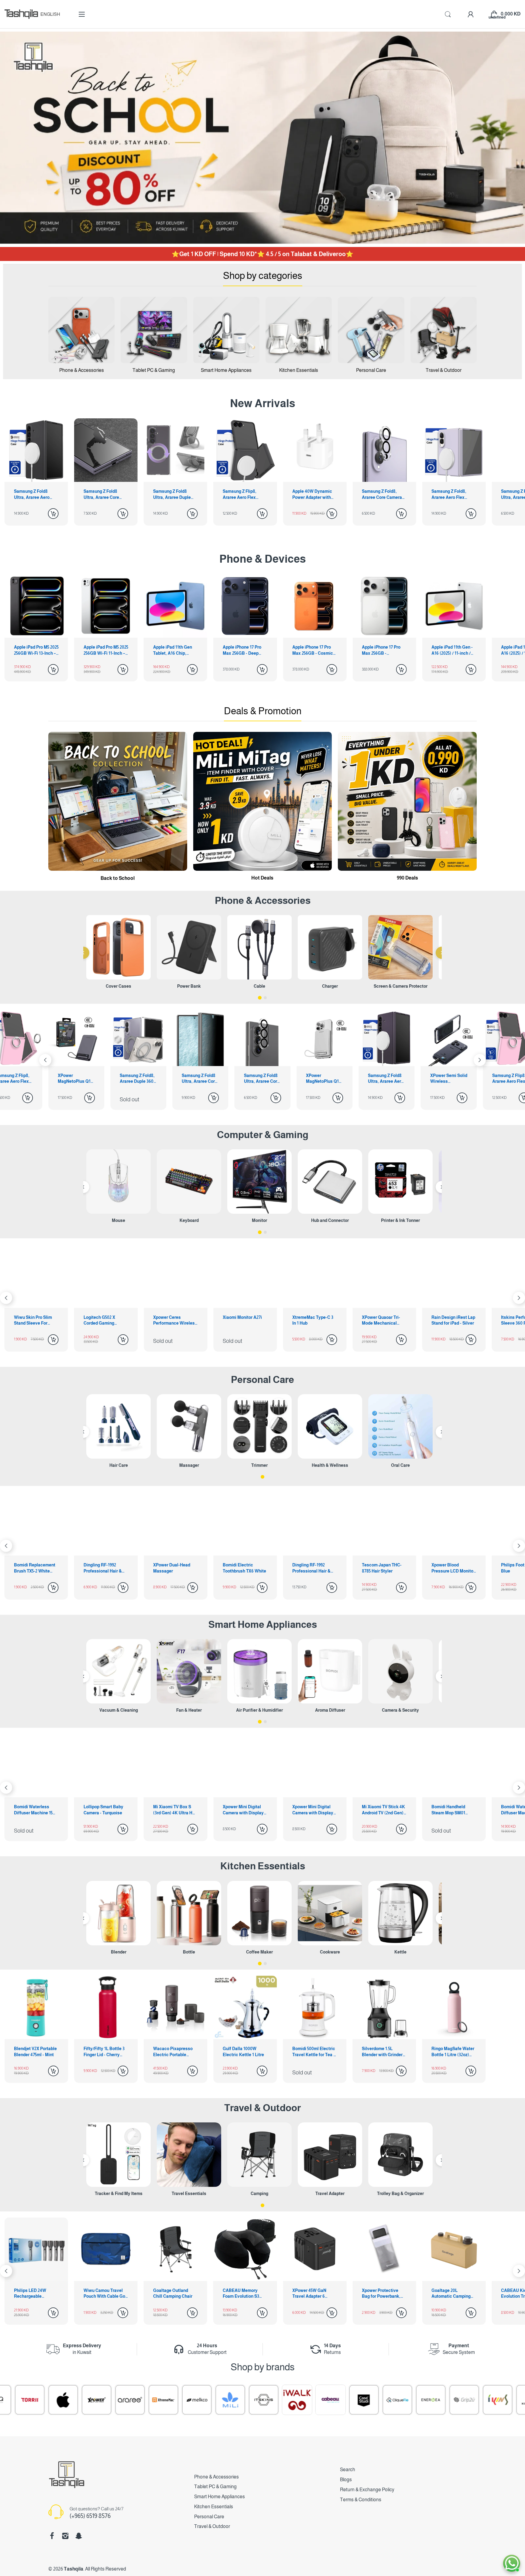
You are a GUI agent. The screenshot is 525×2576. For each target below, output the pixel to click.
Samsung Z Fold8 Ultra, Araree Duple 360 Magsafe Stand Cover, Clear (102, 495)
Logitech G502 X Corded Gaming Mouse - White (447, 1321)
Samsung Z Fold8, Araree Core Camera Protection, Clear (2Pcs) (312, 495)
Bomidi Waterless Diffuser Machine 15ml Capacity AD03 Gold (314, 1810)
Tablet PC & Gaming (215, 2487)
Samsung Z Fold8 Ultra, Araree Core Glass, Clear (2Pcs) (33, 495)
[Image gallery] (81, 330)
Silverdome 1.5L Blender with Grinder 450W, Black (382, 2052)
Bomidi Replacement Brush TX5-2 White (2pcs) (383, 1568)
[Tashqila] (21, 14)
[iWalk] (96, 2400)
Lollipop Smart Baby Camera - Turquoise (451, 1810)
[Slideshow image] (262, 138)
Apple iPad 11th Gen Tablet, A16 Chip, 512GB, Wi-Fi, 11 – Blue (105, 650)
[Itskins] (62, 2400)
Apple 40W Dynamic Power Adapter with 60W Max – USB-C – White (243, 495)
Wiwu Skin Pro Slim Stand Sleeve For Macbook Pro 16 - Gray (384, 1321)
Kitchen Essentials (263, 1866)
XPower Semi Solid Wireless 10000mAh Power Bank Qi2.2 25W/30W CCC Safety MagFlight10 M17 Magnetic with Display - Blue (262, 1079)
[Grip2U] (263, 2400)
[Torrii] (497, 2400)
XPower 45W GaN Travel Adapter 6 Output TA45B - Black (105, 2294)
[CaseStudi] (163, 2400)
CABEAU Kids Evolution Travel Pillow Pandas (308, 2294)
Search (348, 2470)
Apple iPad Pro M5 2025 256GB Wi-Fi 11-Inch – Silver (36, 650)
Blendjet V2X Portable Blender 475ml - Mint (35, 2052)
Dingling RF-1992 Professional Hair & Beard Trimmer (103, 1568)
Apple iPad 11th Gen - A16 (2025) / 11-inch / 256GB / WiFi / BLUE (452, 650)
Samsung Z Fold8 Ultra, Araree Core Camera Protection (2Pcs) (76, 1079)
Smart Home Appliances (263, 1624)
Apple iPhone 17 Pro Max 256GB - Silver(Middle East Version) (312, 650)
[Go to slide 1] (260, 998)
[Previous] (83, 953)
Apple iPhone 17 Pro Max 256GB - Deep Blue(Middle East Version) (172, 650)
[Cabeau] (129, 2400)
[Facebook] (52, 2536)
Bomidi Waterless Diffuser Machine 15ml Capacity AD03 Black (384, 1810)
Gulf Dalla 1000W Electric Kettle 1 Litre (243, 2052)
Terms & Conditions (361, 2500)
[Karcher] (396, 2400)
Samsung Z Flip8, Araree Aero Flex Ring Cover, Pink (323, 1079)
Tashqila (74, 2569)
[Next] (45, 1060)
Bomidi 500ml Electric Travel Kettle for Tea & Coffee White (314, 2052)
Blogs (346, 2480)
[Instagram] (65, 2536)
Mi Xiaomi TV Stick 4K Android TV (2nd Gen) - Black (175, 1810)
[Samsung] (430, 2400)
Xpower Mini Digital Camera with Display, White (35, 1810)
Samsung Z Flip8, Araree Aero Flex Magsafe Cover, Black (175, 495)
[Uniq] (463, 2400)
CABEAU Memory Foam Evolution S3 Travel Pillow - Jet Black (32, 2294)
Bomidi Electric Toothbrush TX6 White (36, 1568)
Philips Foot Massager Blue (314, 1568)
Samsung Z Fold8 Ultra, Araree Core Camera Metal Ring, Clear (451, 495)
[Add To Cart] (53, 514)
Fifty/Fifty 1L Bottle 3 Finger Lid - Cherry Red (104, 2052)
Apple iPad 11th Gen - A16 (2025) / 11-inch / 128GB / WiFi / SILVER (383, 650)
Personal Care (262, 1380)
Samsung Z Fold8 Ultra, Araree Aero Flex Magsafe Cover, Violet (199, 1079)
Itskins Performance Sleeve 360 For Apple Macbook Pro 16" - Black (313, 1321)
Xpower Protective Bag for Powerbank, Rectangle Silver (172, 2294)
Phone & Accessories (216, 2477)
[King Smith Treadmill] (330, 2400)
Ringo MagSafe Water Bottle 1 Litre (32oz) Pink (453, 2052)
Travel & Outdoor (262, 2108)
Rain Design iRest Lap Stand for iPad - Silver (245, 1320)
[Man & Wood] (363, 2400)
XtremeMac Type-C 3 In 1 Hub (104, 1320)
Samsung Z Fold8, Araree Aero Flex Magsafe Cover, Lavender (379, 495)
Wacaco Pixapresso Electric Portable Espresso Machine (173, 2052)
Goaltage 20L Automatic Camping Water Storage (242, 2294)
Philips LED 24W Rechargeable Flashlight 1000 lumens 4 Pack (378, 2294)
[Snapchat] (79, 2536)
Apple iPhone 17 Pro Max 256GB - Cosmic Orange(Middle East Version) (243, 650)
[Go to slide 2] (265, 998)
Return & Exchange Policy (367, 2490)
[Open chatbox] (512, 2563)
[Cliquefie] (196, 2400)
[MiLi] (29, 2400)
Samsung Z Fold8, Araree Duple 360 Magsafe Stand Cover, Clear (448, 1079)
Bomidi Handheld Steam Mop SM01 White (240, 1810)
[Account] (471, 14)
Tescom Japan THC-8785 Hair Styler (173, 1568)
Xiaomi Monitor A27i (34, 1317)
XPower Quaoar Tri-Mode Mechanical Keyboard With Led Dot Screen (172, 1321)
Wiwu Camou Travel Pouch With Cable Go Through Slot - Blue (452, 2294)
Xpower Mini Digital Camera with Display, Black (105, 1810)
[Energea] (229, 2400)
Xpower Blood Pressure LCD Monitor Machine (244, 1568)
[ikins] (296, 2400)
